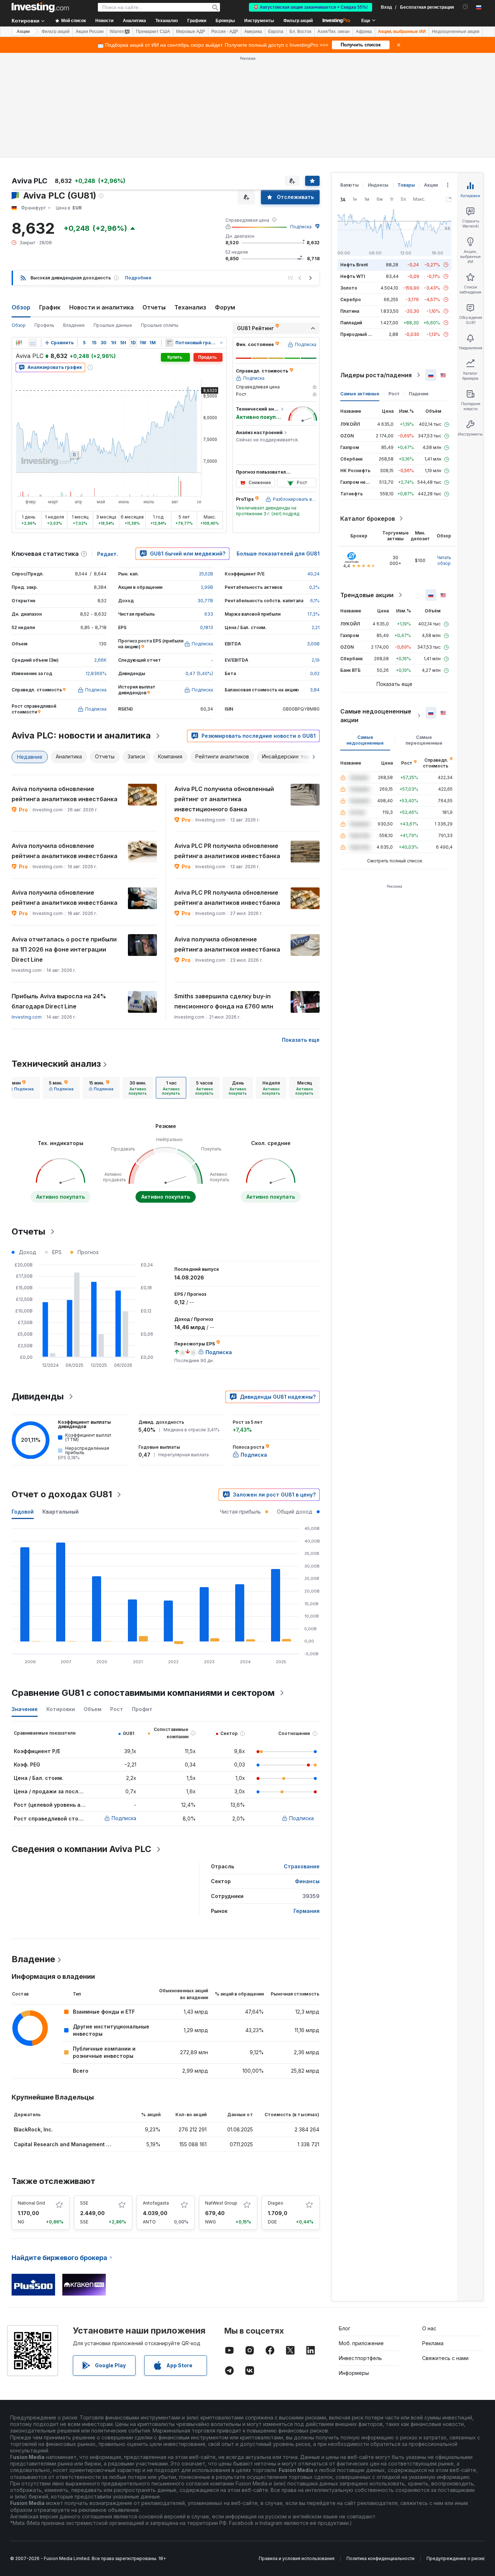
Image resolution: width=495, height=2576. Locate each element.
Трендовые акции (367, 595)
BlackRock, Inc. (33, 2129)
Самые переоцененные (424, 740)
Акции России (90, 32)
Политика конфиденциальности (380, 2558)
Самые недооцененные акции (376, 716)
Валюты (350, 185)
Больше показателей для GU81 (278, 554)
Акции (23, 32)
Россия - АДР (225, 32)
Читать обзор (444, 560)
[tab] (21, 1088)
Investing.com (27, 1017)
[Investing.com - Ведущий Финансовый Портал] (40, 7)
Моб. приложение (361, 2343)
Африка (364, 32)
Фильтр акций (298, 21)
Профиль (44, 325)
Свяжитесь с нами (445, 2358)
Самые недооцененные (365, 740)
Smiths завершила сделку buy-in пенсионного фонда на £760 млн (224, 1001)
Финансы (307, 1881)
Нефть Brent (354, 265)
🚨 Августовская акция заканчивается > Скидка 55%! (311, 7)
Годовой (23, 1512)
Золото (349, 288)
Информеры (354, 2373)
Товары (406, 185)
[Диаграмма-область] (33, 343)
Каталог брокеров (368, 519)
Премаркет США (153, 32)
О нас (429, 2328)
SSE (84, 2203)
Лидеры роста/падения (376, 375)
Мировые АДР (191, 32)
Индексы (378, 185)
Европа (276, 32)
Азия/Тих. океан (334, 32)
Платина (350, 311)
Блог (345, 2328)
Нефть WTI (353, 276)
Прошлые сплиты (160, 325)
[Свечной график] (19, 343)
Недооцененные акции (456, 32)
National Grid (31, 2203)
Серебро (351, 299)
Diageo (276, 2203)
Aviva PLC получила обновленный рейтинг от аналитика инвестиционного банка (224, 799)
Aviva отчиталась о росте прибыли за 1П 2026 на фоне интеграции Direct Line (64, 949)
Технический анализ (56, 1064)
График (50, 307)
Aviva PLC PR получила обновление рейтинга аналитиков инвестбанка (227, 851)
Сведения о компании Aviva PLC (82, 1849)
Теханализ (190, 307)
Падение (419, 394)
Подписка (301, 227)
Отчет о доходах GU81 (62, 1494)
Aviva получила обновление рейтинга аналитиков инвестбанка (65, 794)
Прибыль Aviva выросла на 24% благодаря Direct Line (59, 1001)
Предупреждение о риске (456, 2558)
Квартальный (61, 1512)
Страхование (302, 1866)
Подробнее (138, 278)
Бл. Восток (300, 32)
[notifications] (465, 7)
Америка (253, 32)
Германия (307, 1911)
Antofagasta (156, 2203)
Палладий (351, 323)
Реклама (433, 2343)
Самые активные (360, 394)
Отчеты (154, 307)
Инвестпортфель (360, 2358)
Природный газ (357, 334)
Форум (225, 307)
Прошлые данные (113, 325)
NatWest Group (221, 2203)
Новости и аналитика (101, 307)
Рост (394, 394)
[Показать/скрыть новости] (169, 343)
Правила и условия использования (297, 2558)
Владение (74, 325)
